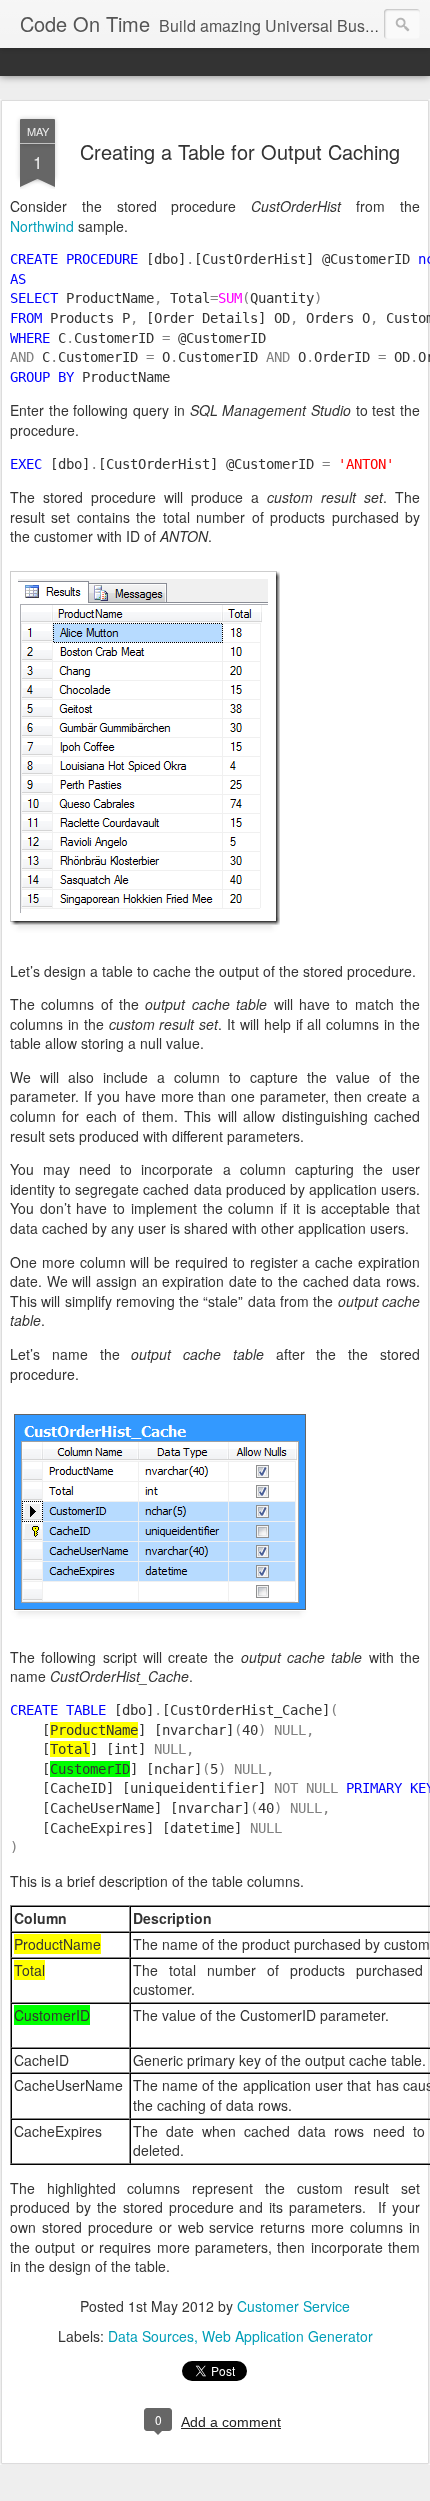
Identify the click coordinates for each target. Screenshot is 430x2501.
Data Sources (151, 2336)
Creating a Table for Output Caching (240, 151)
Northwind (42, 226)
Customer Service (293, 2306)
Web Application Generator (287, 2336)
